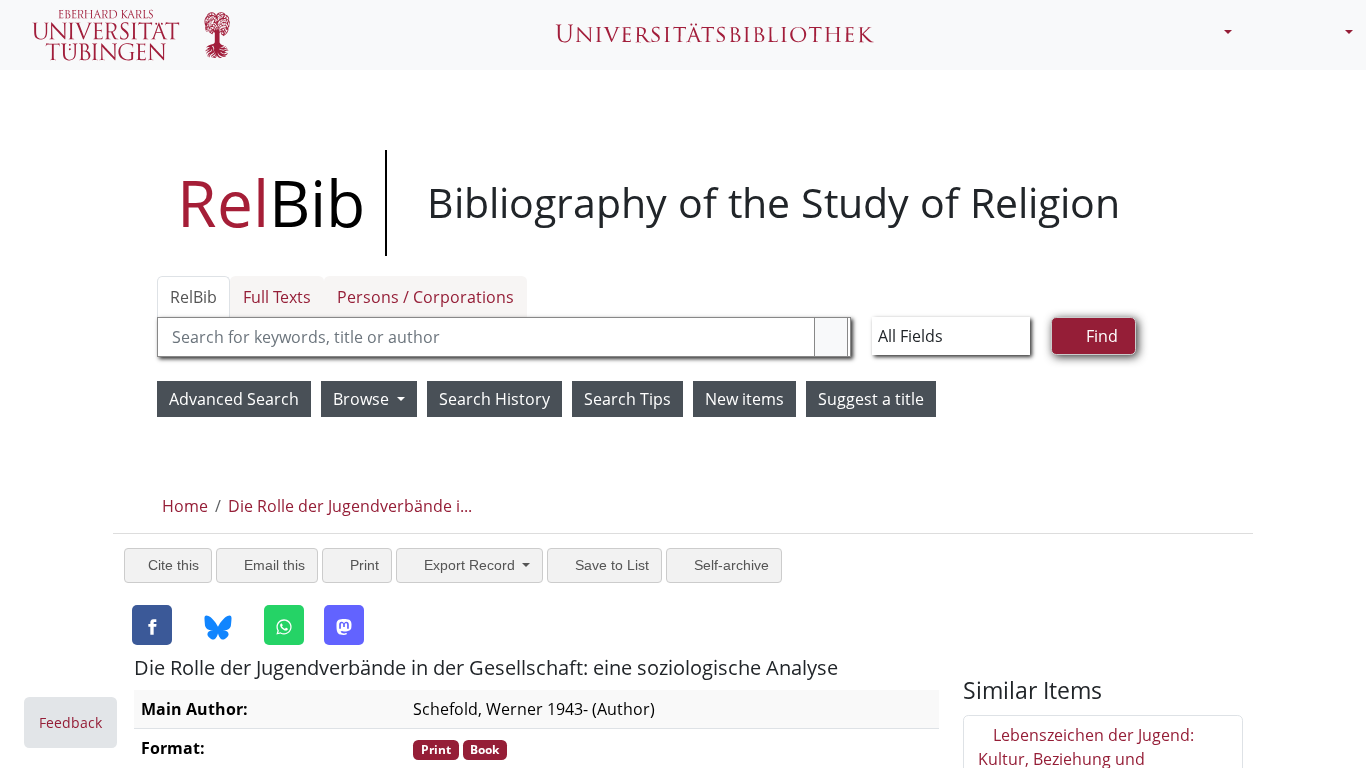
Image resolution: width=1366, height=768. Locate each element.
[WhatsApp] (284, 625)
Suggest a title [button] (871, 399)
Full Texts (277, 297)
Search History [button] (494, 399)
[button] (1220, 32)
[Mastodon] (344, 625)
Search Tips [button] (627, 399)
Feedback (70, 722)
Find (1100, 336)
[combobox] (504, 337)
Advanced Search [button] (234, 399)
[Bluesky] (218, 626)
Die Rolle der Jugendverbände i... (350, 506)
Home (185, 506)
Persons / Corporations (425, 297)
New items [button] (744, 399)
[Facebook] (152, 625)
